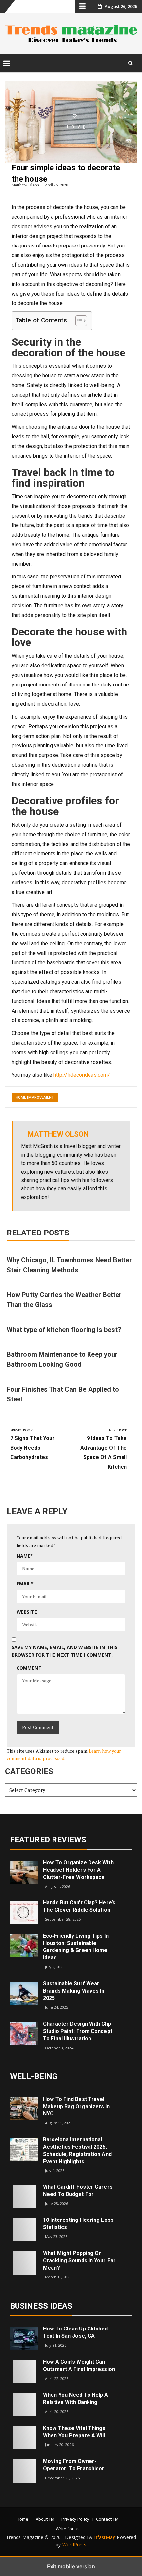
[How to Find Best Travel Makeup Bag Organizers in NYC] (24, 2108)
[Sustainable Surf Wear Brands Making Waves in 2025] (24, 1993)
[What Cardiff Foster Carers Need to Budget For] (24, 2196)
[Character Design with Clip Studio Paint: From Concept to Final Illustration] (24, 2033)
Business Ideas (41, 2306)
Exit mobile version (71, 2566)
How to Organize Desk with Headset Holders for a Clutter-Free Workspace (78, 1870)
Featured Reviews (48, 1840)
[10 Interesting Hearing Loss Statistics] (24, 2229)
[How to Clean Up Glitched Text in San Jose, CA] (24, 2338)
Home (22, 2519)
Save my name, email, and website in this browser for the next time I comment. (64, 1651)
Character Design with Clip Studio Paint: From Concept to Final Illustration (78, 2031)
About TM (45, 2519)
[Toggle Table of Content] (78, 321)
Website (27, 1612)
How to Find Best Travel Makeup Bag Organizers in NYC (76, 2106)
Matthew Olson (25, 185)
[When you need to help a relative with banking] (24, 2404)
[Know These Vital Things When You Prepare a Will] (24, 2437)
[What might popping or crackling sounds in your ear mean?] (24, 2262)
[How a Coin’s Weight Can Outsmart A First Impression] (24, 2371)
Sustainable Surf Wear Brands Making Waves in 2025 (74, 1991)
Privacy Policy (75, 2519)
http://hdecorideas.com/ (82, 1075)
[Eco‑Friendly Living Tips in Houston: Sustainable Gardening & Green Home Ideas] (24, 1945)
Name (25, 1556)
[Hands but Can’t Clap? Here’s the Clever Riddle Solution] (24, 1912)
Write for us (68, 2529)
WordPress (74, 2544)
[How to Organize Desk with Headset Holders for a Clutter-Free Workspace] (24, 1872)
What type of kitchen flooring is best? (64, 1330)
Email (25, 1584)
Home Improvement (35, 1097)
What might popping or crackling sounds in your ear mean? (79, 2260)
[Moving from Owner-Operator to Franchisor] (24, 2470)
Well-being (34, 2076)
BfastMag (105, 2537)
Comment (29, 1668)
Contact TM (107, 2519)
